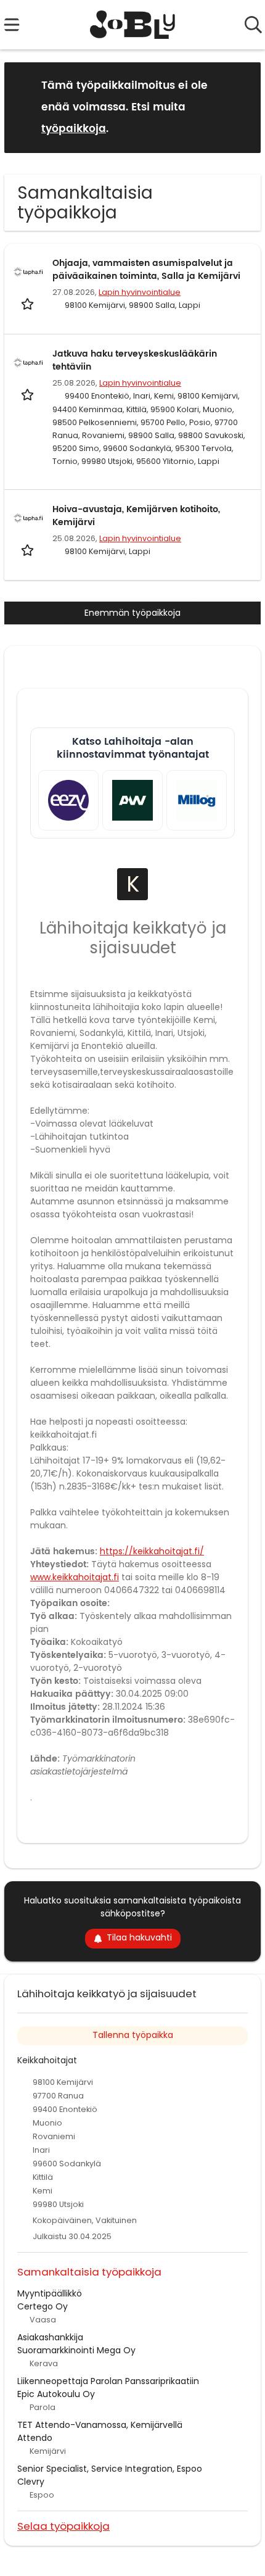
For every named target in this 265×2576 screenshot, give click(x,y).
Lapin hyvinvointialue (140, 292)
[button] (242, 107)
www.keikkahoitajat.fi (75, 1577)
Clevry (31, 2482)
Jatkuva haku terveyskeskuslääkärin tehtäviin (135, 360)
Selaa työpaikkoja (63, 2526)
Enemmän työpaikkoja (132, 613)
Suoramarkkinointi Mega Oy (76, 2350)
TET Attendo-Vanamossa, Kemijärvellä (100, 2425)
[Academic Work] (132, 800)
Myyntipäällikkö (50, 2293)
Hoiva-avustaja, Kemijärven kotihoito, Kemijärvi (136, 516)
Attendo (35, 2438)
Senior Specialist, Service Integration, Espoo (110, 2469)
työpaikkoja (74, 129)
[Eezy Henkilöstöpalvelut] (68, 800)
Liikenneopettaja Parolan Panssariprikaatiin (108, 2381)
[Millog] (197, 800)
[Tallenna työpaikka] (29, 303)
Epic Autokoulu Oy (56, 2394)
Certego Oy (43, 2306)
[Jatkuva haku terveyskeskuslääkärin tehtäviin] (28, 363)
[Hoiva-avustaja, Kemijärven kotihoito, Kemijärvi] (28, 518)
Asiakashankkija (50, 2337)
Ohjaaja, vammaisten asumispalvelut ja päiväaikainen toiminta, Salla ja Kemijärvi (146, 270)
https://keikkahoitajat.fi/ (152, 1551)
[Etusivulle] (133, 25)
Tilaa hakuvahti (139, 1937)
